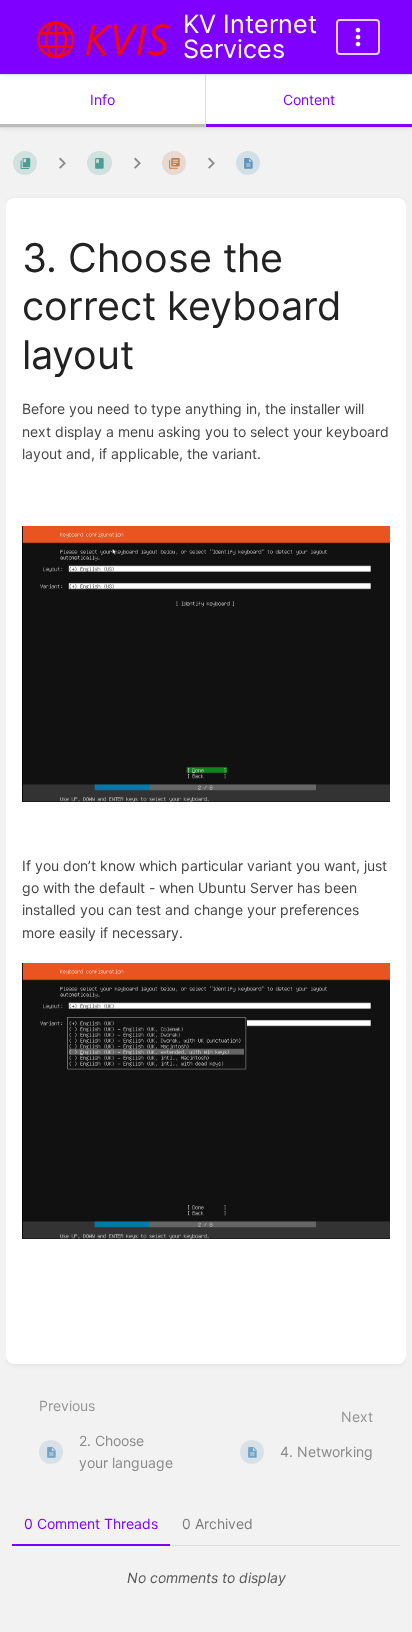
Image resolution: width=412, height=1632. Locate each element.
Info (102, 99)
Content (309, 99)
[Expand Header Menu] (358, 37)
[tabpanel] (206, 1578)
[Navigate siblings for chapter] (137, 163)
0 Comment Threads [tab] (91, 1523)
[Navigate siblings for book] (62, 163)
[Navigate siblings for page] (211, 163)
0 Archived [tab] (217, 1523)
